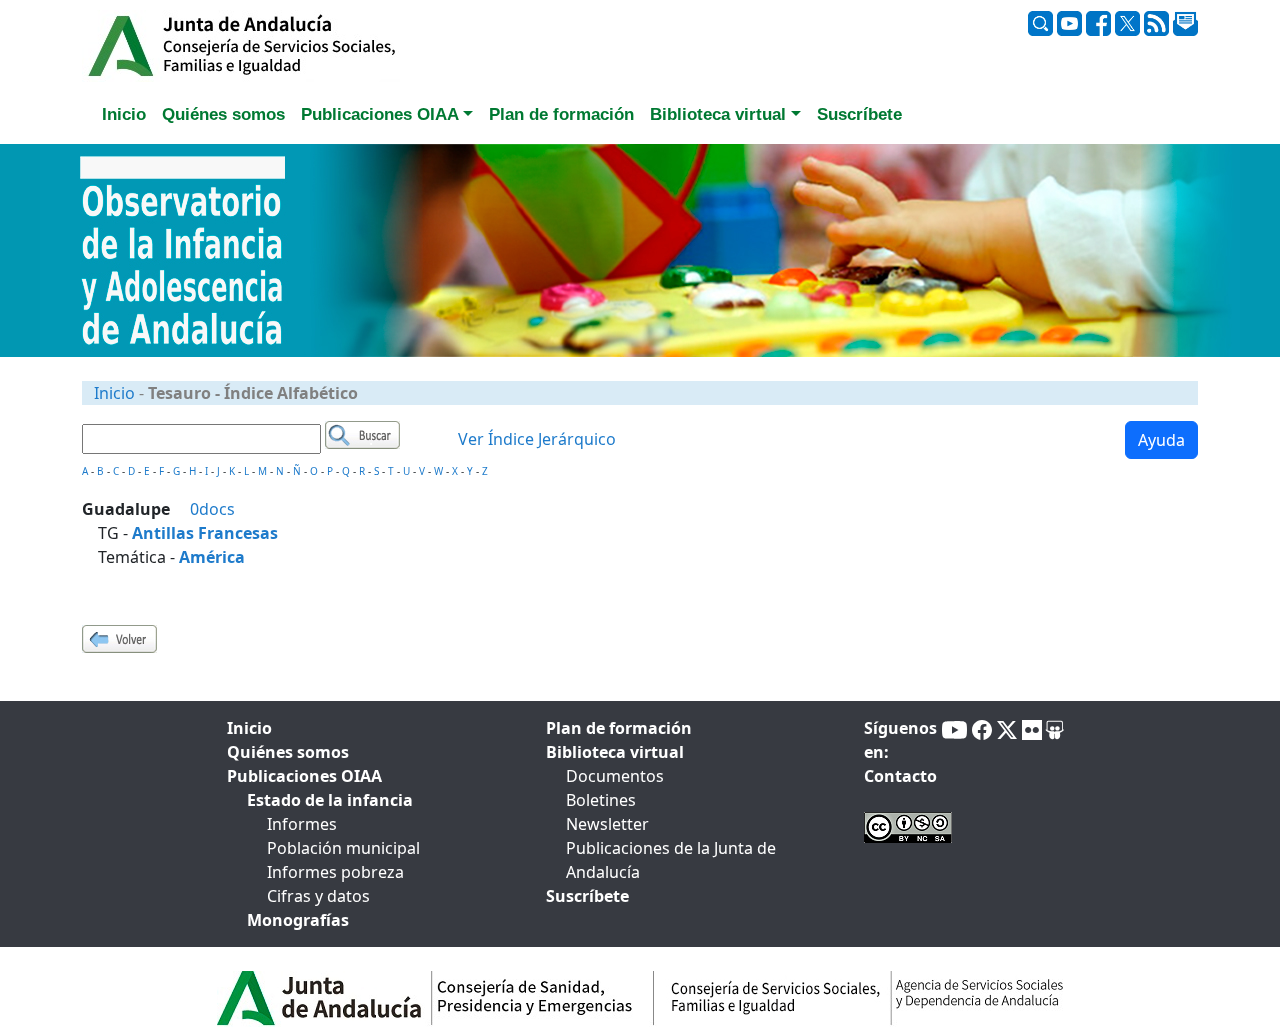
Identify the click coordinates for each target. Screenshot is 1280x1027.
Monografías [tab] (298, 920)
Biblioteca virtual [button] (718, 114)
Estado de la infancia (330, 800)
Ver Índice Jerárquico (537, 439)
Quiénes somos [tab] (223, 114)
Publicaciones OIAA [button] (380, 114)
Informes (302, 824)
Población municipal (343, 848)
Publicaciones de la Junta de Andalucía (671, 860)
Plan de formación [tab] (561, 114)
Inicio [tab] (124, 114)
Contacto (900, 776)
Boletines (601, 800)
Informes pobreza (335, 872)
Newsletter (607, 824)
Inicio (114, 393)
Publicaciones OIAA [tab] (304, 776)
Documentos (615, 776)
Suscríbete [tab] (859, 114)
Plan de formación (619, 728)
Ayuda (1161, 440)
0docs (212, 509)
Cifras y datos (318, 896)
